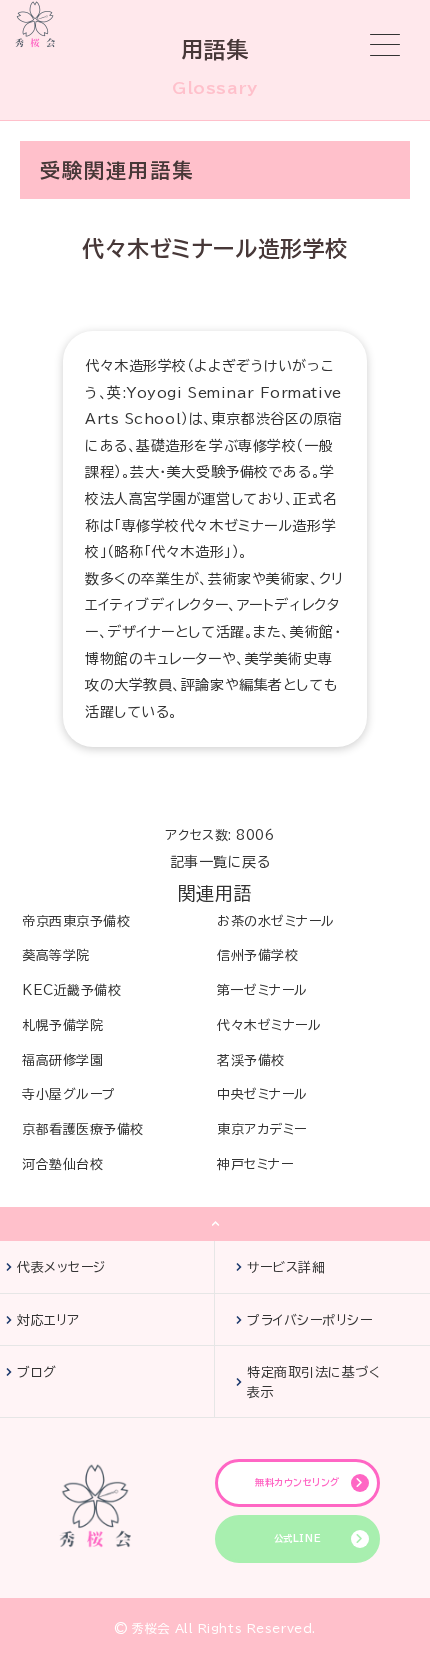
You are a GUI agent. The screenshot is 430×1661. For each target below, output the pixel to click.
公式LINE (297, 1538)
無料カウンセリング (297, 1482)
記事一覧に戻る (220, 862)
